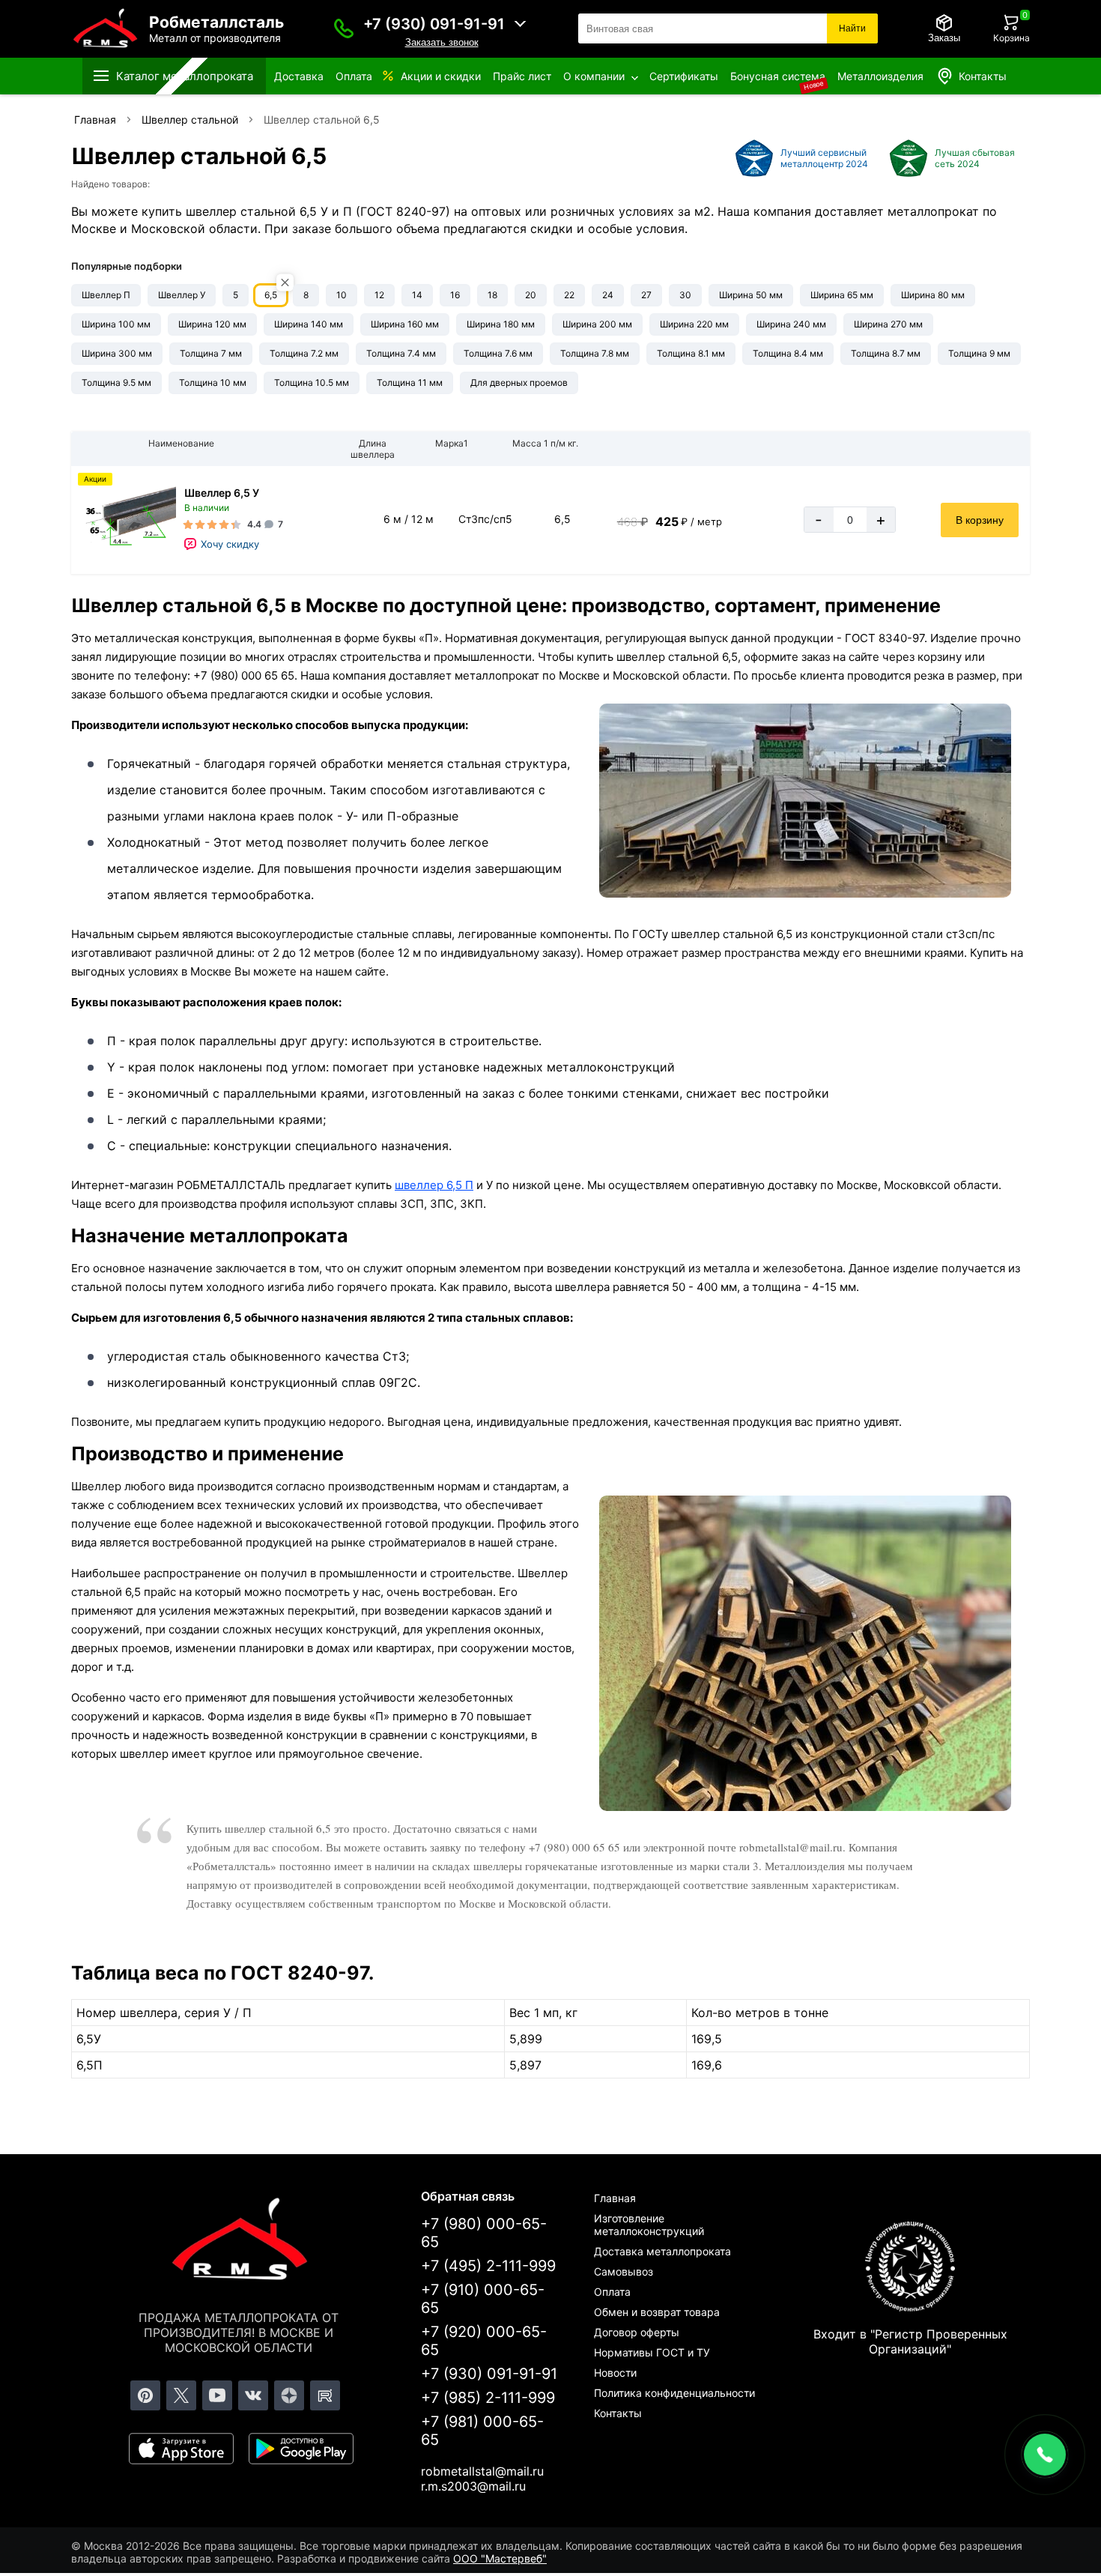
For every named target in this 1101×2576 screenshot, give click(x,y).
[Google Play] (301, 2449)
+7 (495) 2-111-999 (488, 2266)
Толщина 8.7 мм (886, 353)
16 (455, 295)
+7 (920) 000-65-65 (484, 2341)
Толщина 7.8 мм (595, 353)
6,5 (271, 295)
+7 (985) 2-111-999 (488, 2398)
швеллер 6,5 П (434, 1185)
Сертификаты (684, 76)
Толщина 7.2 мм (304, 353)
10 (342, 295)
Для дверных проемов (519, 383)
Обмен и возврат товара (657, 2312)
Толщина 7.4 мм (401, 353)
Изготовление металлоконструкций (649, 2225)
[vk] (253, 2395)
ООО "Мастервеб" (500, 2558)
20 (531, 295)
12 (379, 295)
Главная (615, 2198)
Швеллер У (182, 295)
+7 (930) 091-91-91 (434, 24)
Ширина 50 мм (751, 295)
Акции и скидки (441, 76)
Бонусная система (778, 76)
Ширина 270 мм (888, 324)
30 (685, 295)
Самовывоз (624, 2271)
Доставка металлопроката (662, 2251)
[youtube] (217, 2395)
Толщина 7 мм (211, 353)
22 (569, 295)
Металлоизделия (880, 76)
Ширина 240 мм (791, 324)
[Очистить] (285, 283)
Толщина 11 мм (410, 383)
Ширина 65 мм (842, 295)
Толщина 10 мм (213, 383)
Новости (615, 2373)
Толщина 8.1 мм (691, 353)
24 (608, 295)
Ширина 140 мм (309, 324)
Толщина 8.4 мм (788, 353)
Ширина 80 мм (933, 295)
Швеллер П (106, 295)
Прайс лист (522, 76)
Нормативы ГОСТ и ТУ (652, 2352)
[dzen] (289, 2395)
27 (646, 295)
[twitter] (181, 2395)
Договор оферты (637, 2332)
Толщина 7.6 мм (498, 353)
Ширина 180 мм (501, 324)
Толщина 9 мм (979, 353)
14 (417, 295)
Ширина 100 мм (116, 324)
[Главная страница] (239, 2242)
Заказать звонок (442, 42)
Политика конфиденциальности (674, 2393)
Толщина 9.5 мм (116, 383)
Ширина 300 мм (117, 353)
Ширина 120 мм (212, 324)
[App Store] (181, 2449)
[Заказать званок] (344, 28)
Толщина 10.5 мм (312, 383)
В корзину (980, 520)
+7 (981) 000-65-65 (482, 2431)
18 (492, 295)
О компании (594, 76)
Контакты (983, 76)
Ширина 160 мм (405, 324)
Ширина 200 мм (597, 324)
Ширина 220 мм (694, 324)
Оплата (354, 76)
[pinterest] (145, 2395)
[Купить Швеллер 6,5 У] (127, 520)
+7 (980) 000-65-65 (484, 2233)
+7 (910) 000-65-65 (483, 2299)
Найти (852, 28)
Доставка (299, 76)
